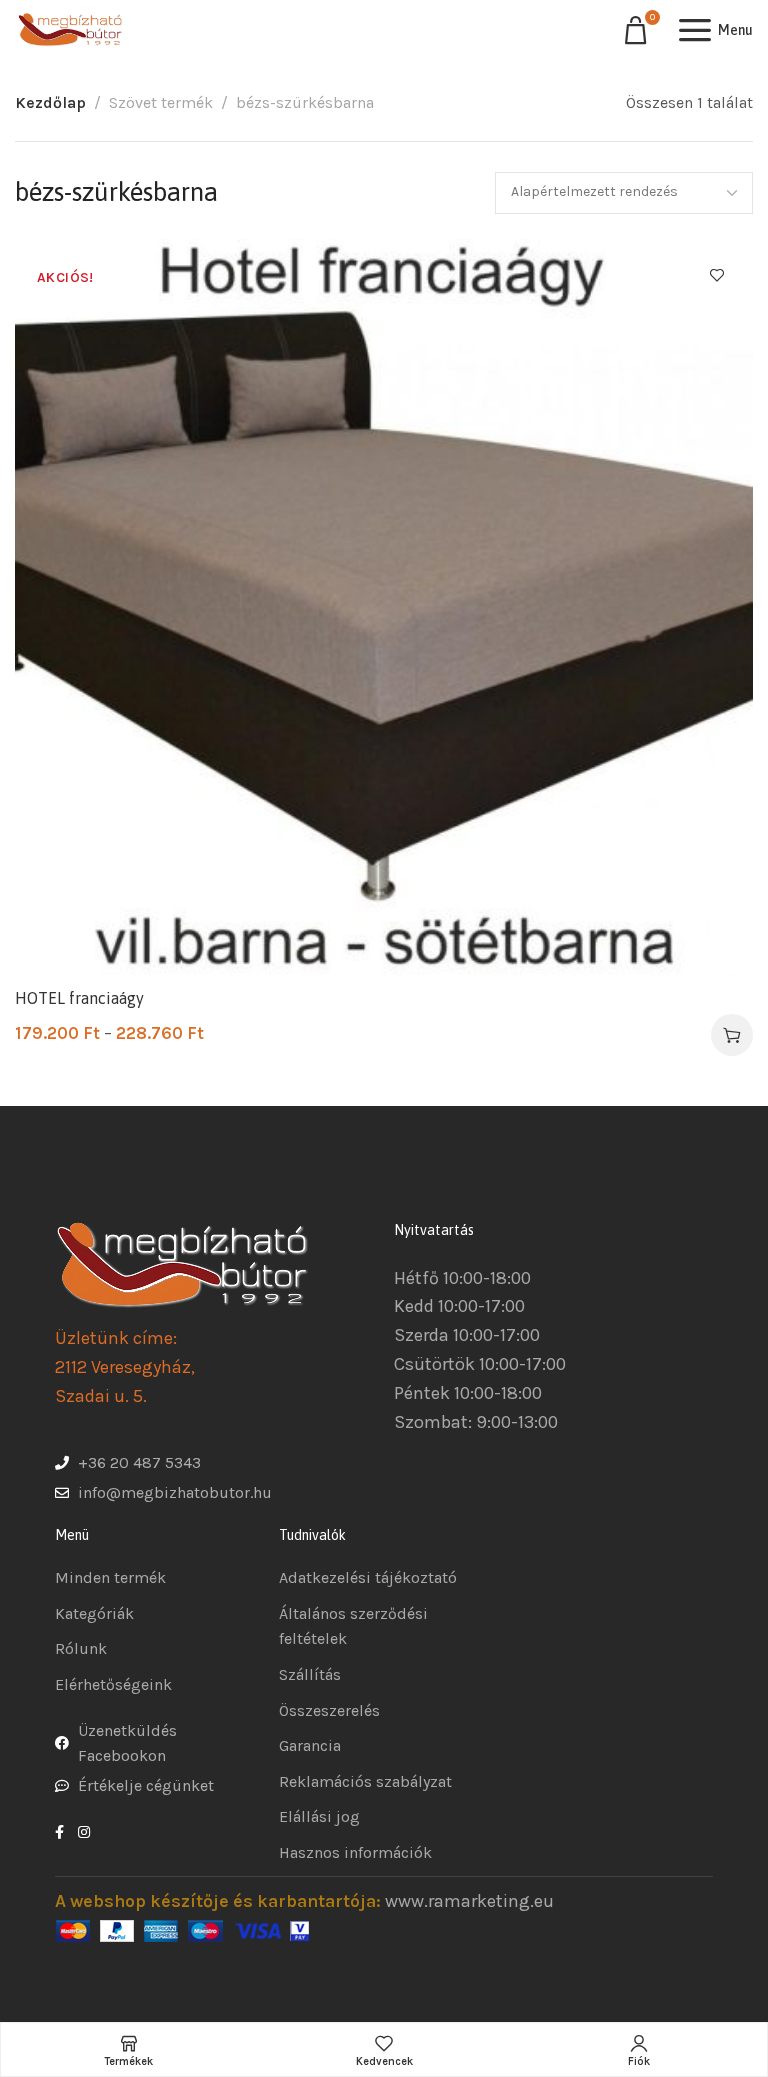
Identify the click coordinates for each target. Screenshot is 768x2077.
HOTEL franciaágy (79, 998)
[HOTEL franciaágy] (384, 608)
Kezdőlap (50, 102)
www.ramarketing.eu (469, 1901)
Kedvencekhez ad (717, 275)
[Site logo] (70, 30)
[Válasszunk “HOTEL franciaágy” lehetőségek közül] (732, 1035)
